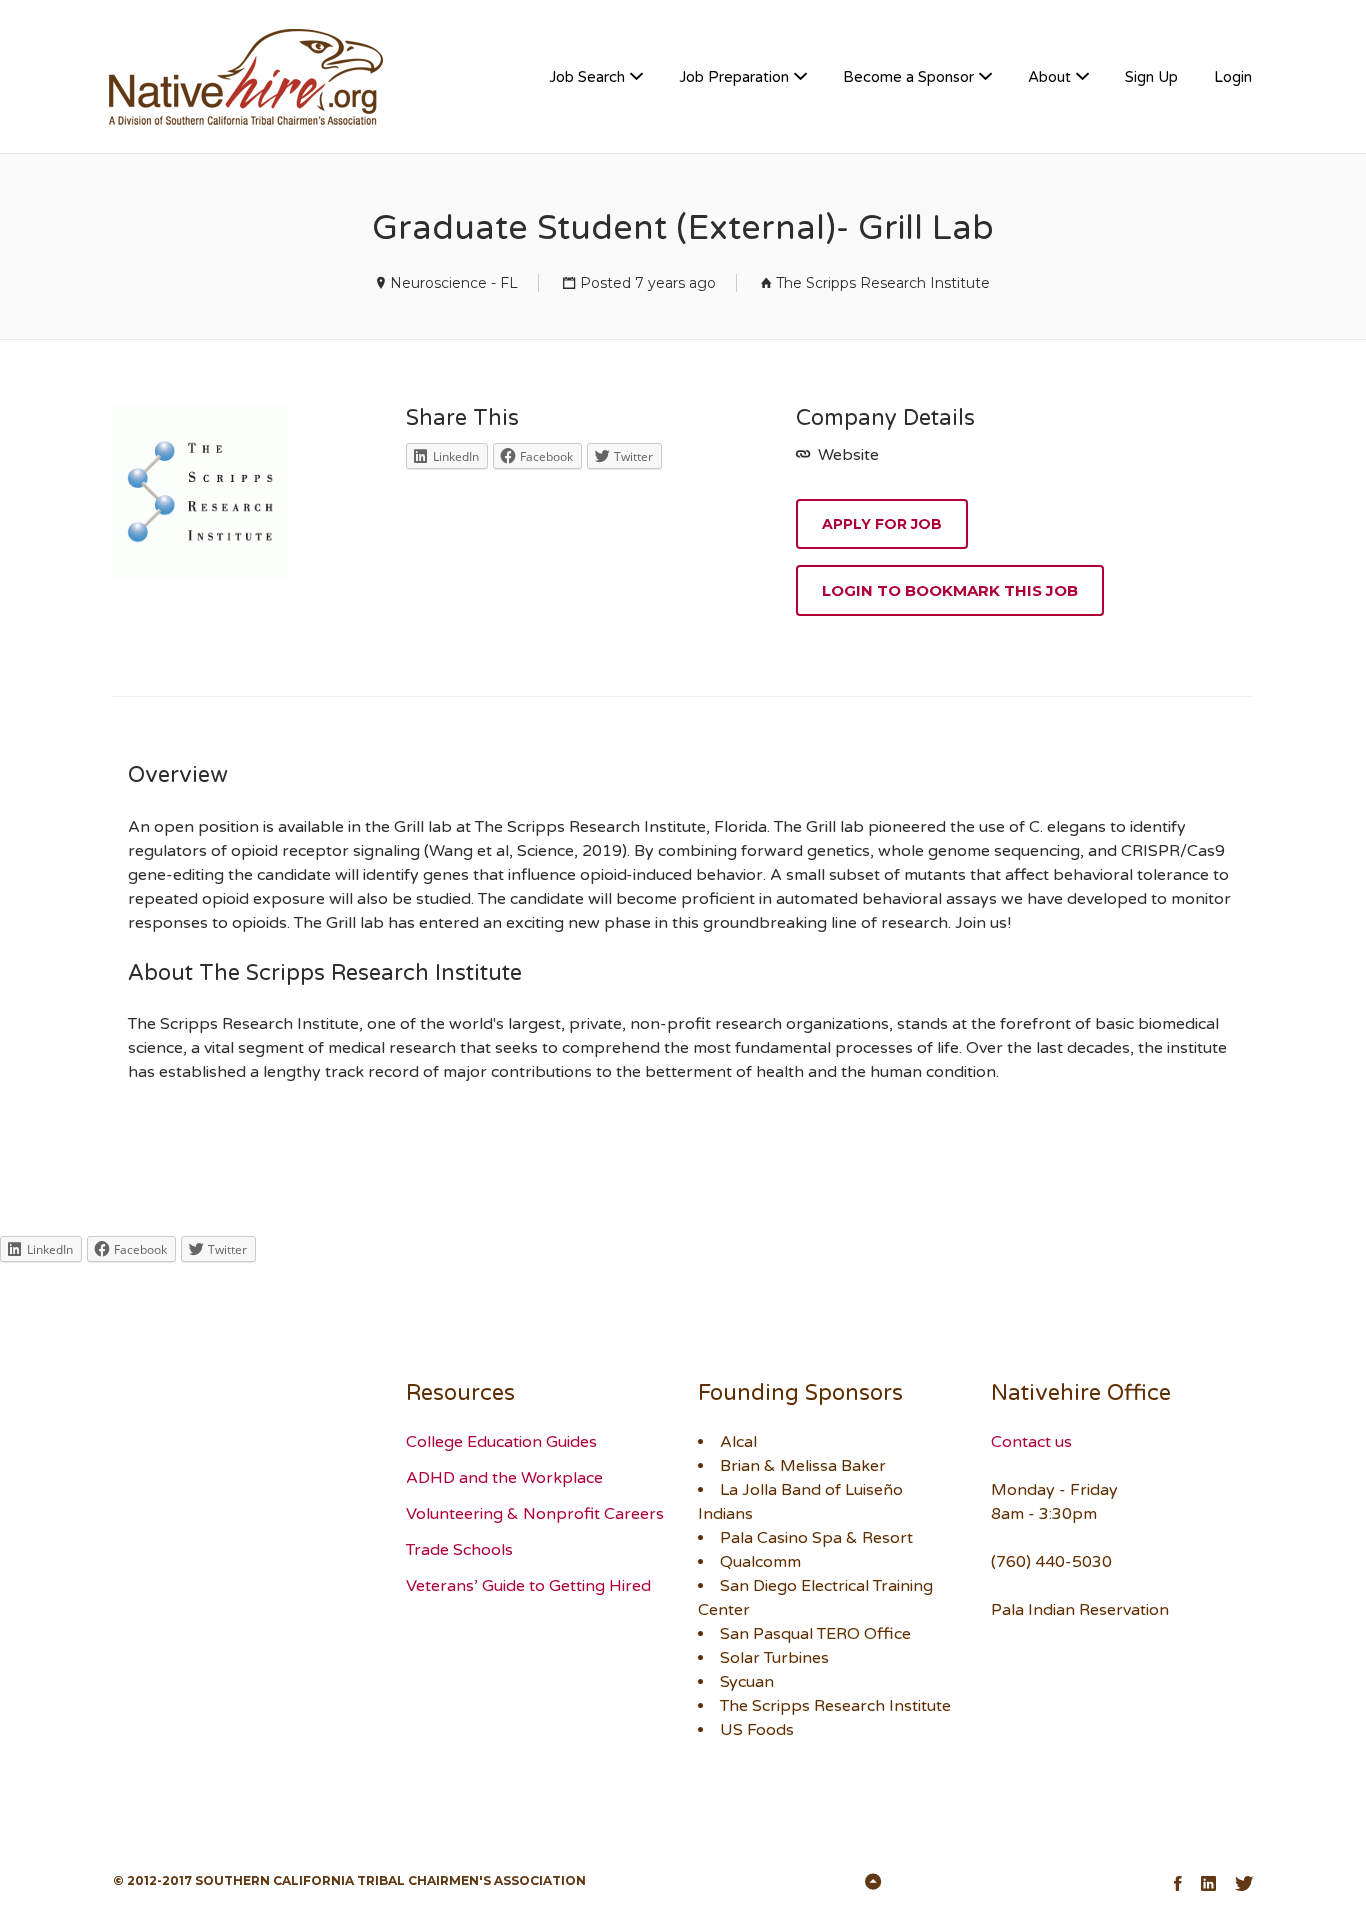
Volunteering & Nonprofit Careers (535, 1514)
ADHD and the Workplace (504, 1478)
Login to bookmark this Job (950, 590)
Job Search (587, 77)
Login (1233, 77)
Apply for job (882, 524)
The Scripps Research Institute (883, 283)
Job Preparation (734, 77)
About (1049, 77)
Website (846, 455)
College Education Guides (501, 1442)
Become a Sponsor (908, 77)
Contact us (1031, 1442)
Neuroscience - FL (454, 283)
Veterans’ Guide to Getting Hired (528, 1586)
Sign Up (1151, 77)
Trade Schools (459, 1550)
